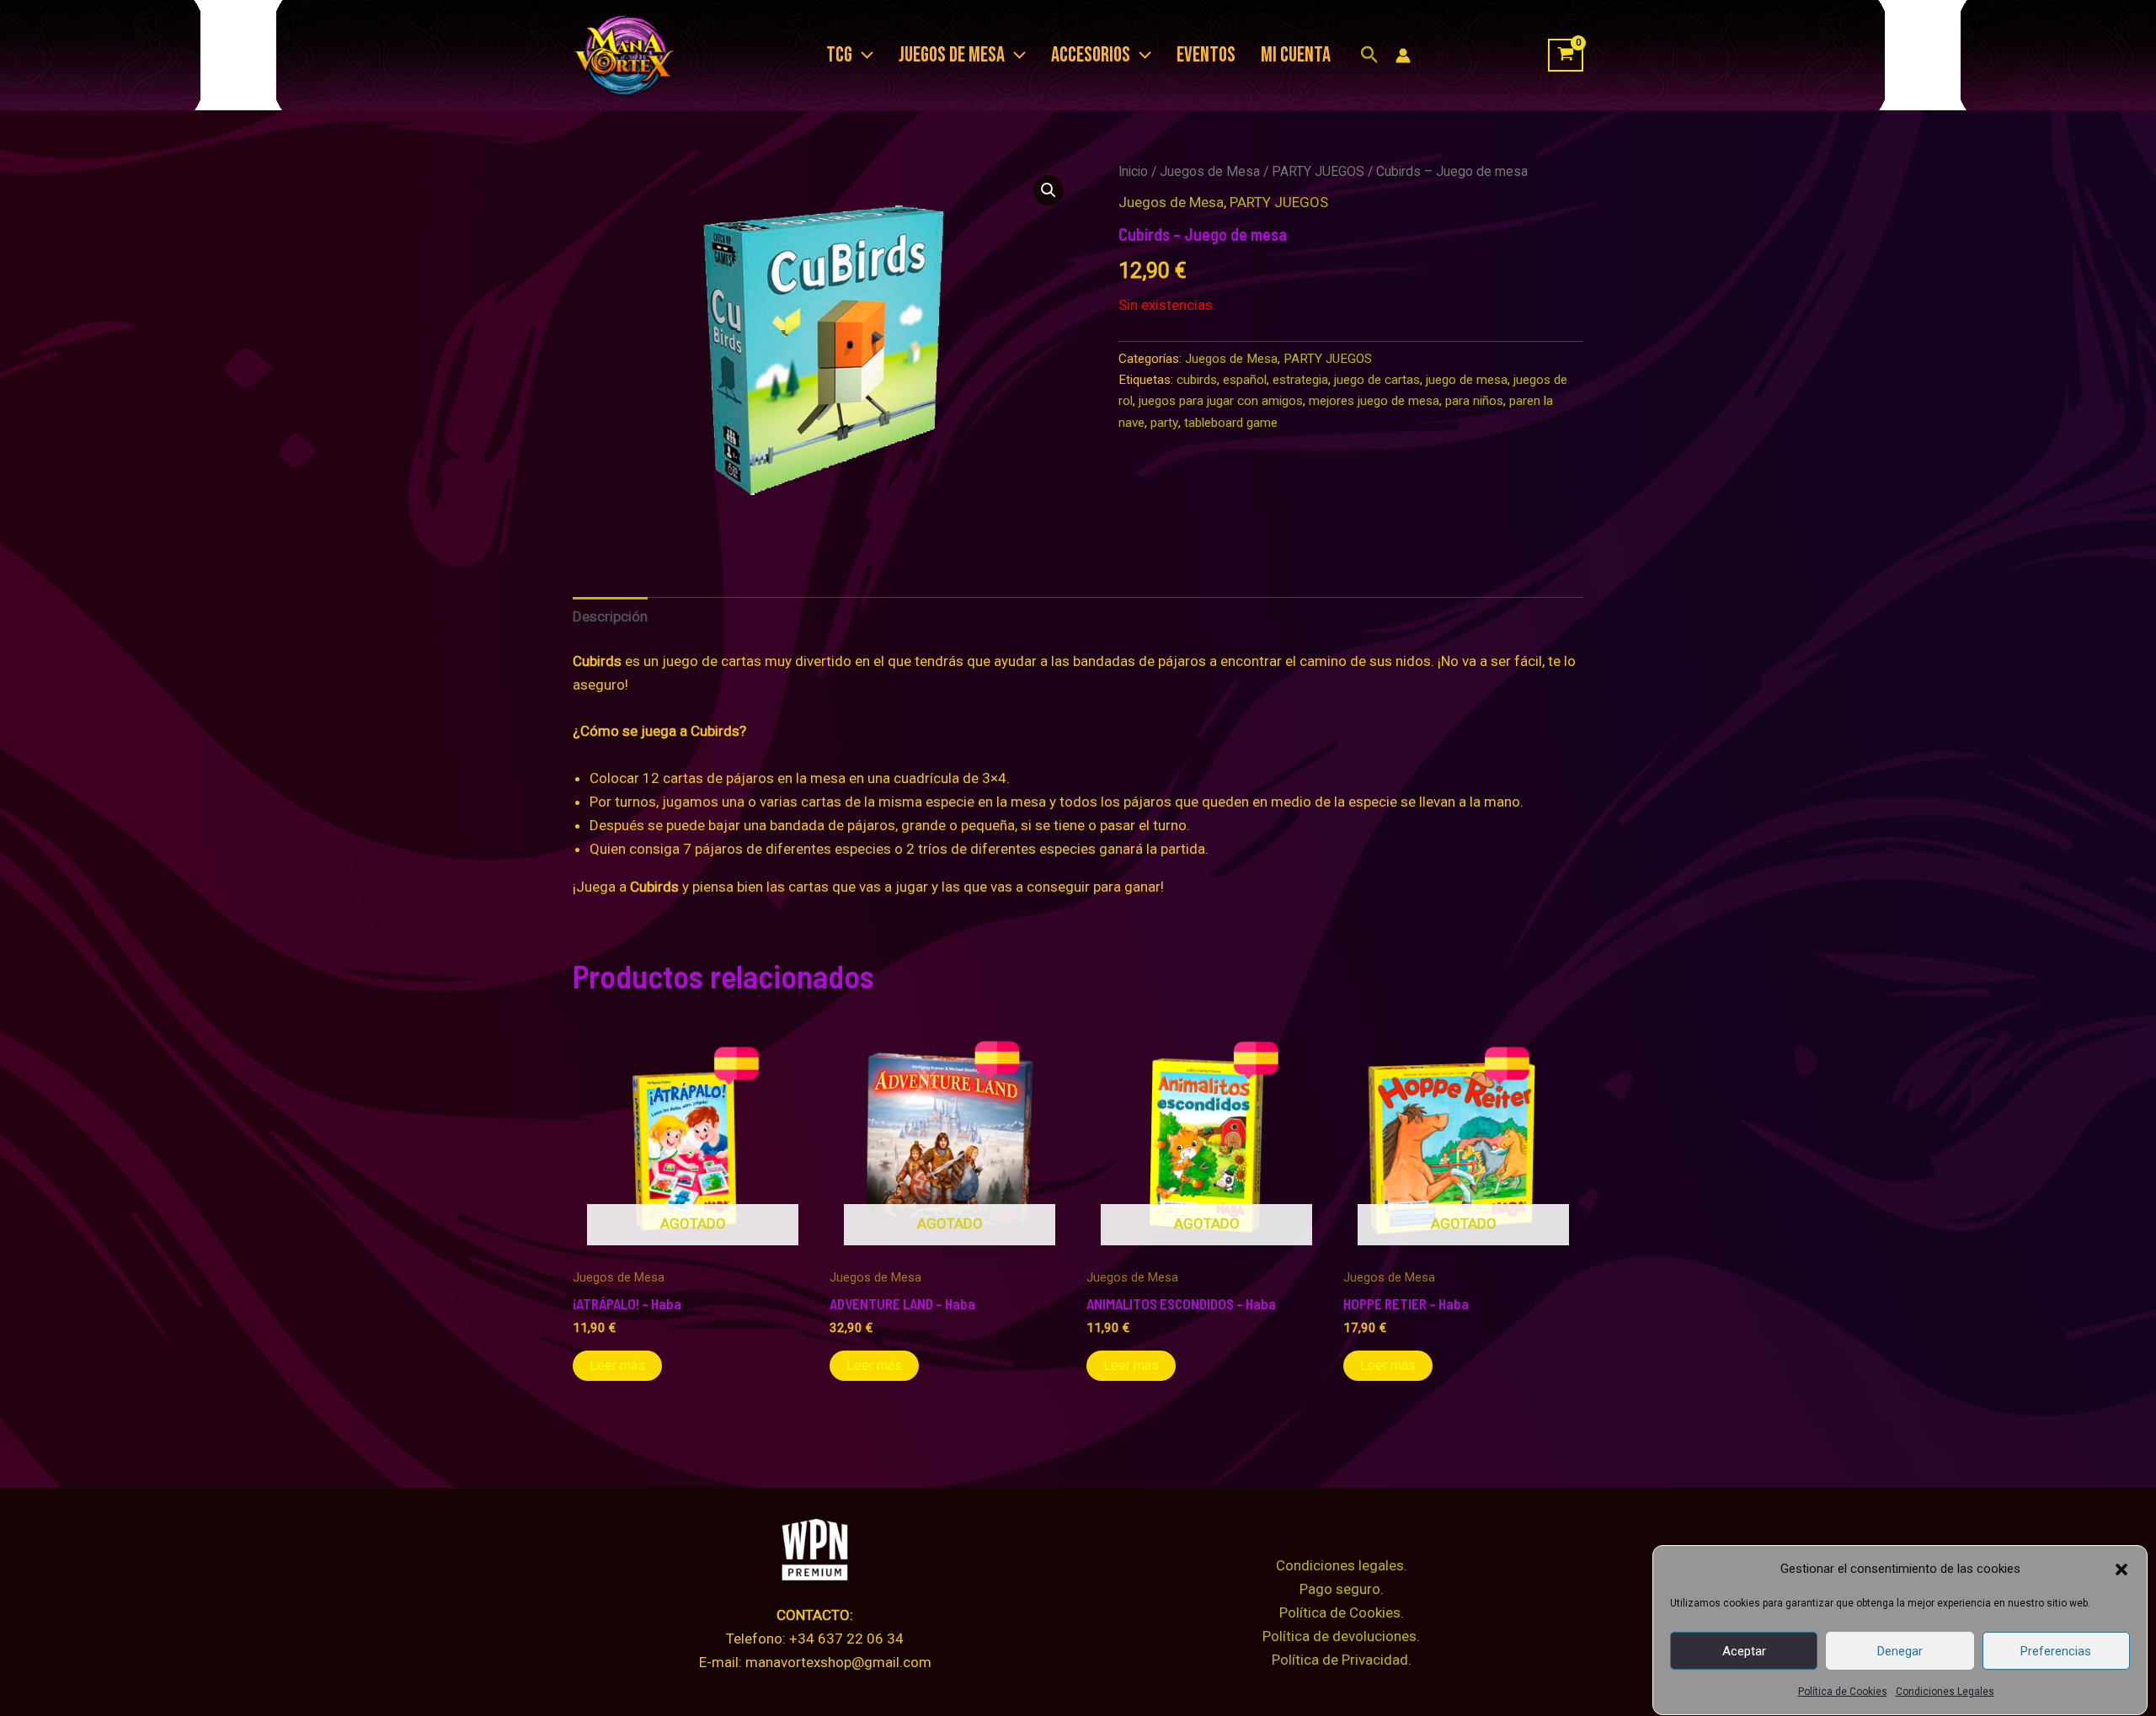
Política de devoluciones (1339, 1636)
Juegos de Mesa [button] (952, 55)
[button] (2121, 1569)
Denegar (1900, 1651)
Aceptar (1744, 1651)
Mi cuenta (1296, 55)
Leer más (617, 1365)
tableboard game (1231, 423)
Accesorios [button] (1091, 55)
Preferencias (2056, 1651)
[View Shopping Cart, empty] (1566, 56)
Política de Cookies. (1342, 1612)
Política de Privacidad (1340, 1660)
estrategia (1300, 380)
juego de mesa (1467, 380)
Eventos (1206, 55)
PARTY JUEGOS (1318, 171)
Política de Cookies (1843, 1692)
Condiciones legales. (1342, 1565)
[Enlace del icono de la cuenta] (1403, 56)
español (1245, 380)
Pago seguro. (1342, 1589)
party (1164, 423)
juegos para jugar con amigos (1221, 401)
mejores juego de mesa (1374, 401)
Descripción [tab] (610, 616)
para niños (1474, 401)
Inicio (1133, 171)
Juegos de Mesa (1210, 171)
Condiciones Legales (1945, 1692)
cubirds (1197, 380)
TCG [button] (839, 55)
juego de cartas (1377, 380)
